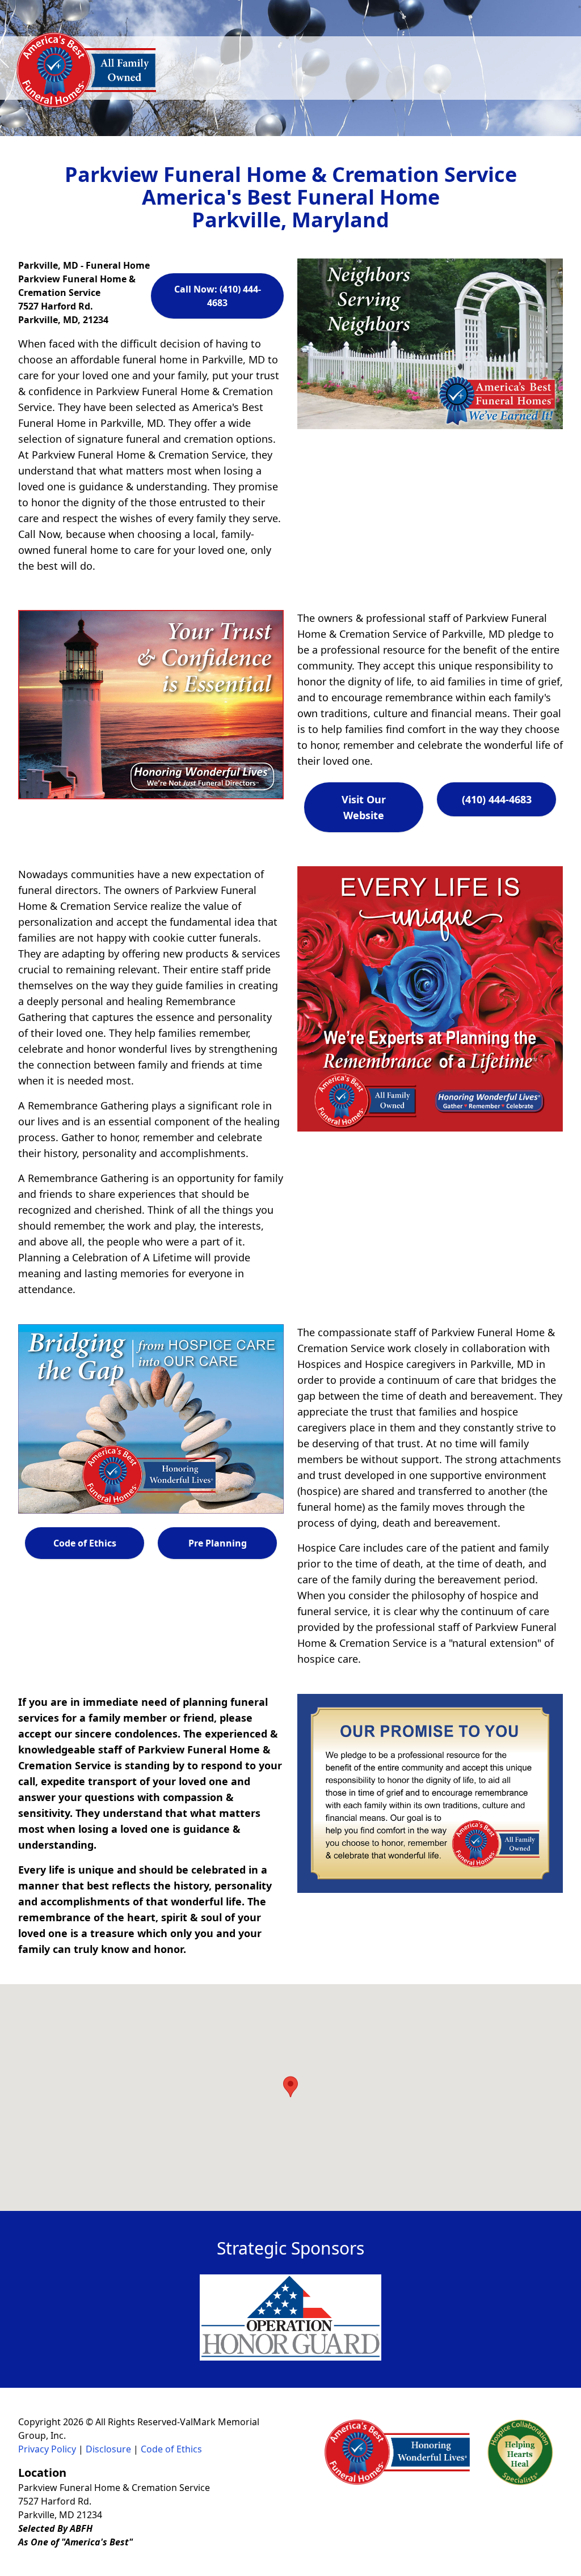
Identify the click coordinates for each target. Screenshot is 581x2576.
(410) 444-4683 (497, 799)
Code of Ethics (85, 1543)
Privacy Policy (47, 2449)
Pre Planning (218, 1543)
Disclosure (108, 2449)
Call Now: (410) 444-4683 (218, 296)
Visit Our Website (364, 807)
